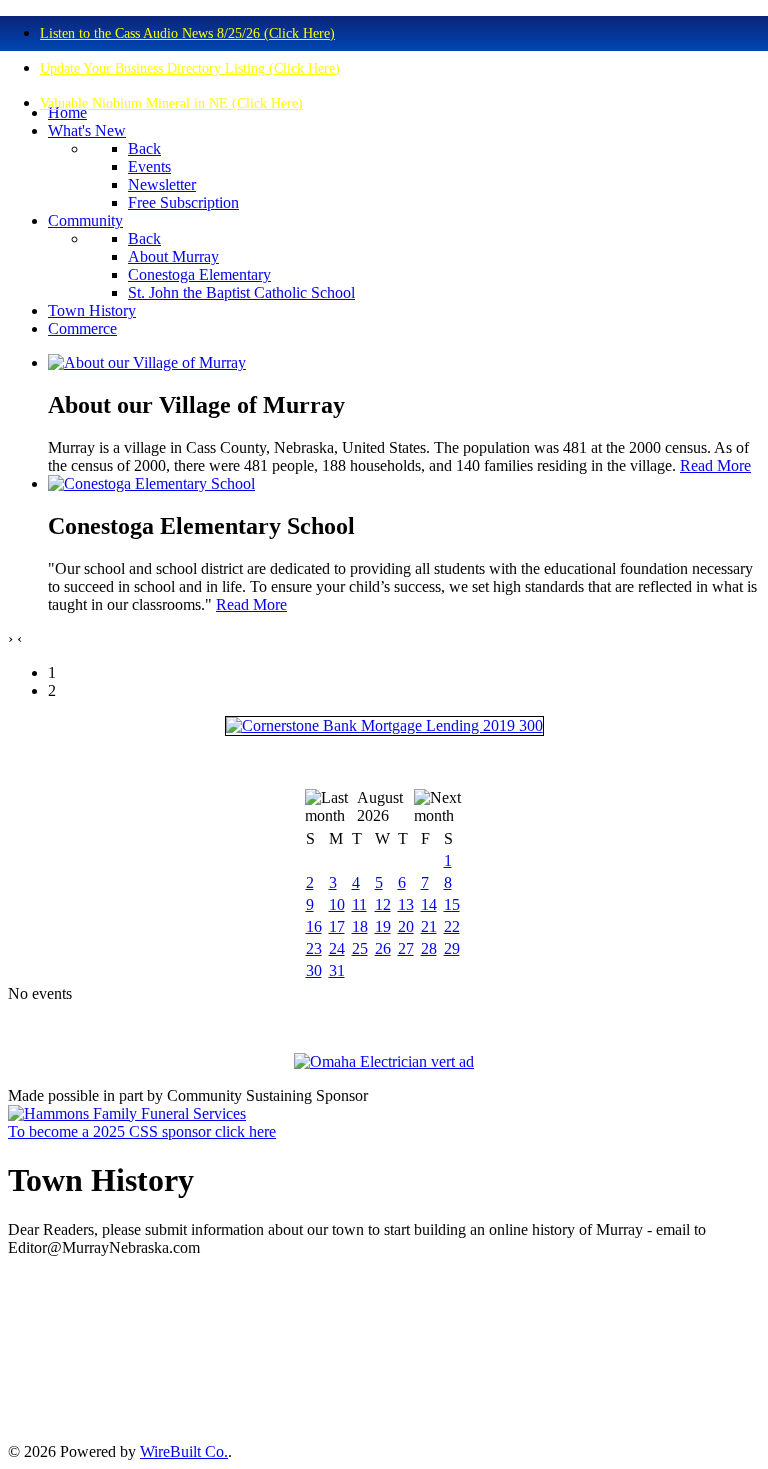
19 (383, 926)
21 (429, 926)
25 (360, 948)
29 (452, 948)
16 (314, 926)
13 (406, 904)
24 (337, 948)
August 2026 (380, 806)
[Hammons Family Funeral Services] (127, 1113)
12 (383, 904)
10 (337, 904)
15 (452, 904)
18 (360, 926)
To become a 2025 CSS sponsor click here (142, 1131)
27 (406, 948)
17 (337, 926)
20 (406, 926)
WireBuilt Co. (184, 1451)
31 (337, 970)
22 (452, 926)
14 (429, 904)
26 (383, 948)
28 (429, 948)
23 (314, 948)
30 (314, 970)
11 (359, 904)
